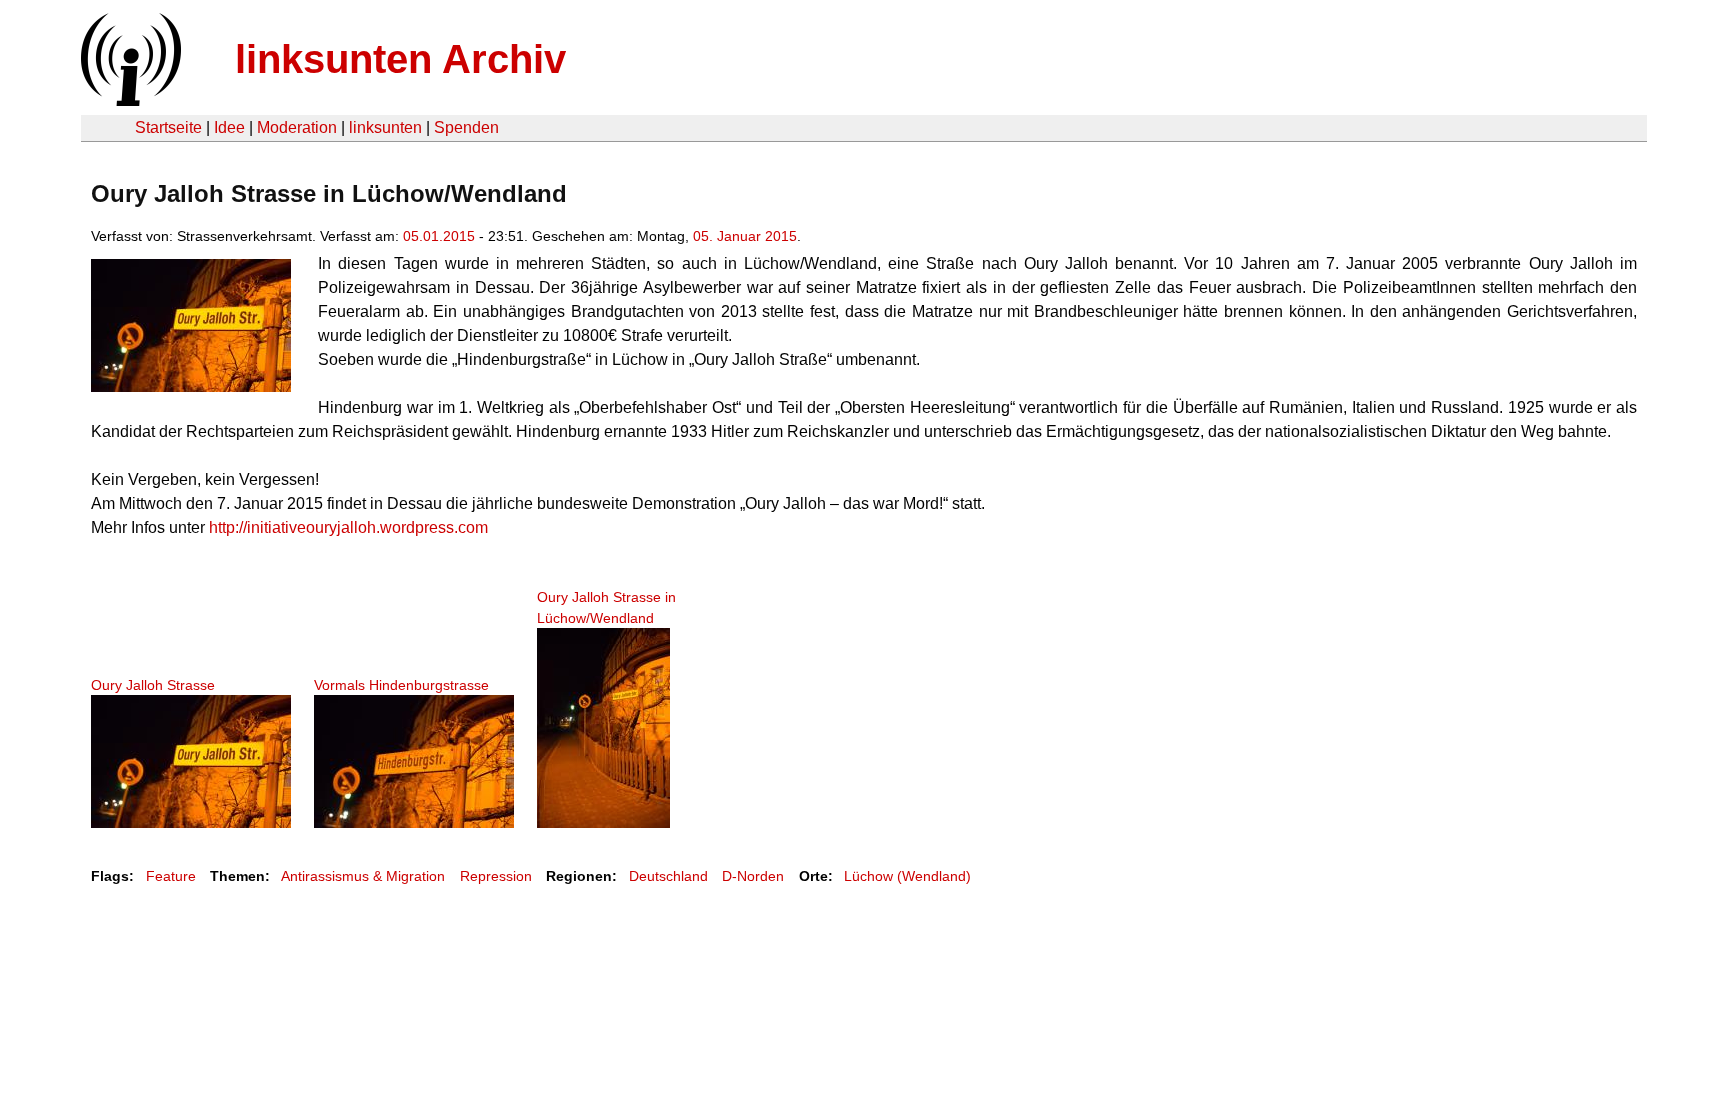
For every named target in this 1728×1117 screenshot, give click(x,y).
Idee (229, 127)
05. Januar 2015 (745, 236)
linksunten (385, 127)
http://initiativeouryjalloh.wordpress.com (348, 527)
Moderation (297, 127)
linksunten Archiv (400, 59)
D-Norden (753, 876)
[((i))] (129, 100)
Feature (171, 876)
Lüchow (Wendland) (907, 876)
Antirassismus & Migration (363, 876)
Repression (496, 876)
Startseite (168, 127)
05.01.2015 (439, 236)
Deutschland (668, 876)
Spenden (466, 127)
